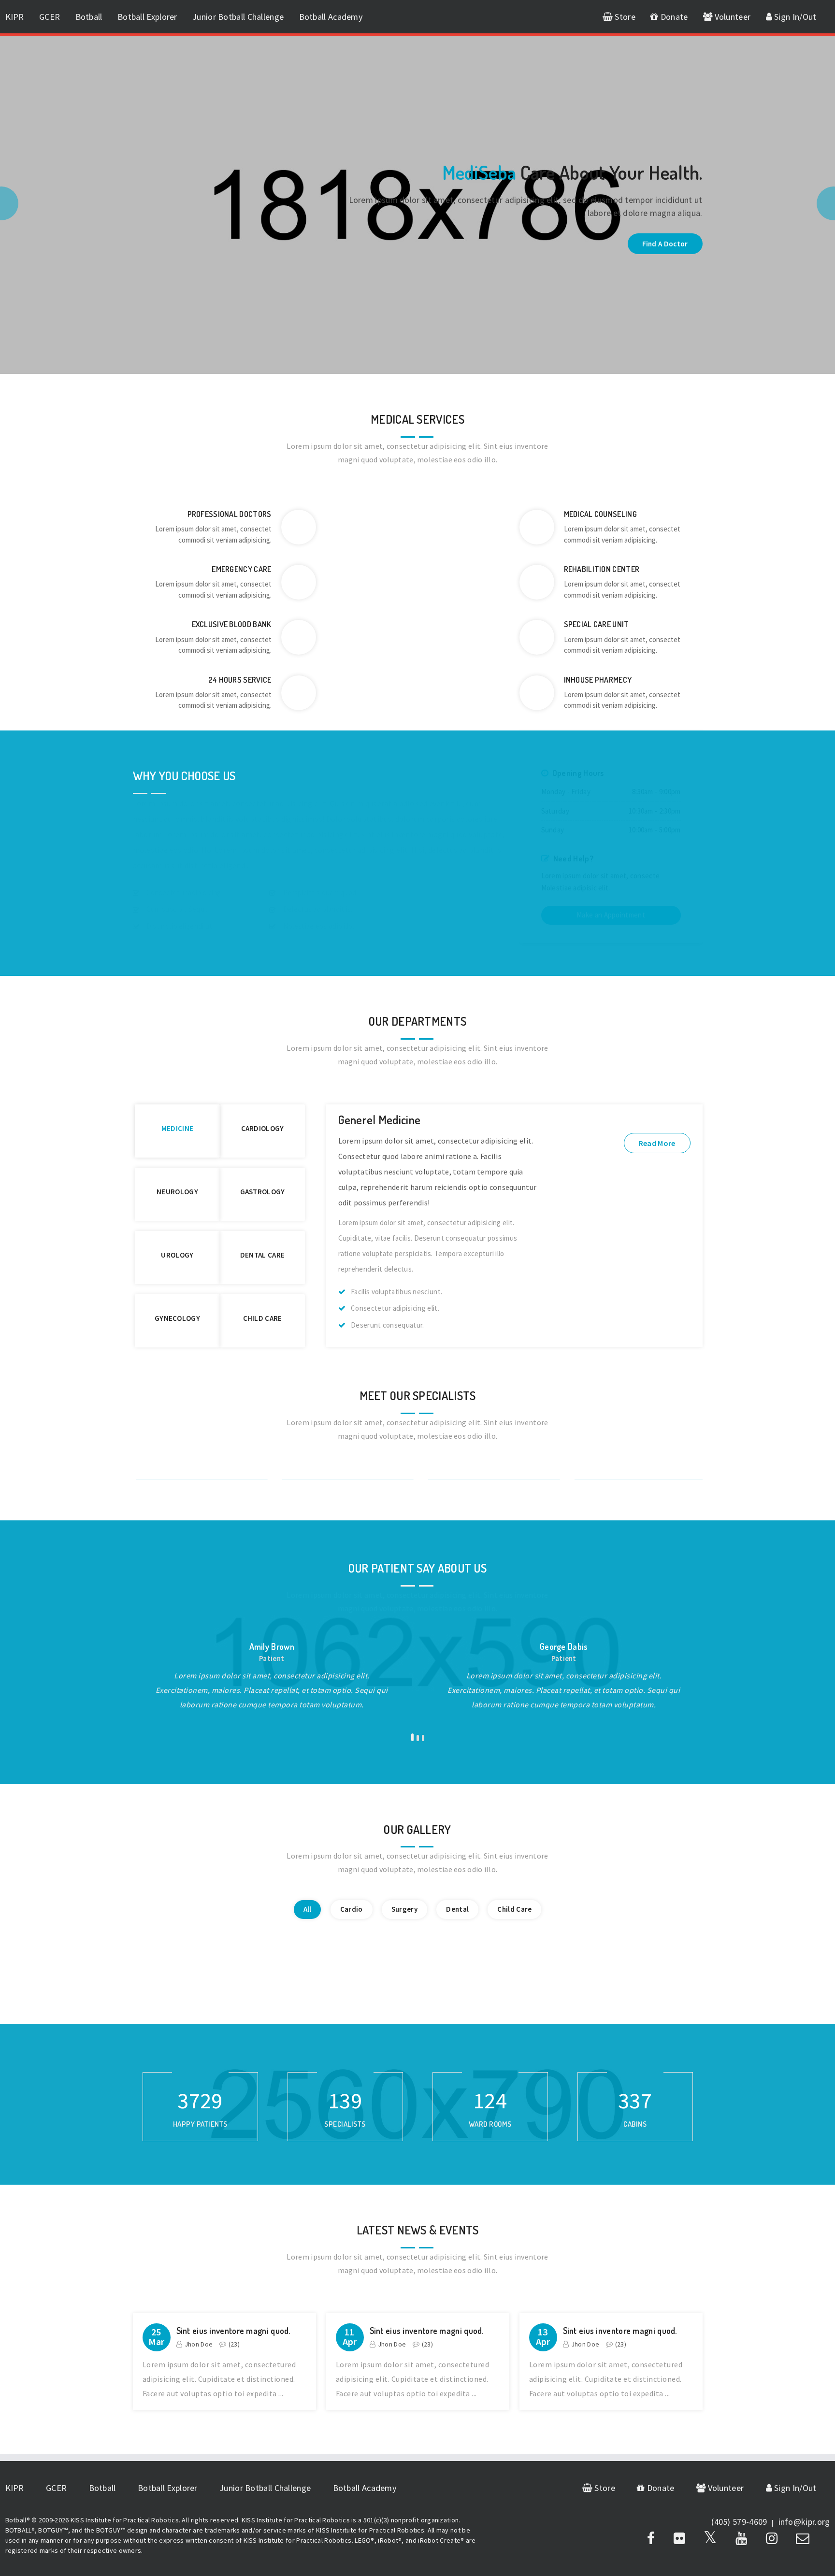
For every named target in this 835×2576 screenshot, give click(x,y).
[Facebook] (651, 2538)
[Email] (803, 2538)
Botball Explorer (147, 17)
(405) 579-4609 (739, 2522)
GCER (50, 17)
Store (624, 17)
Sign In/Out (794, 17)
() (234, 2344)
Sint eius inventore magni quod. (233, 2331)
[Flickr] (679, 2538)
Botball (89, 17)
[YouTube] (741, 2538)
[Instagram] (772, 2538)
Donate (673, 17)
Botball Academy (331, 17)
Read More (657, 1143)
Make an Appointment (611, 915)
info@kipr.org (804, 2522)
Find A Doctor (665, 244)
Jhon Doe (199, 2344)
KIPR (15, 17)
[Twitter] (710, 2538)
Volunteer (731, 17)
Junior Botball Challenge (238, 17)
